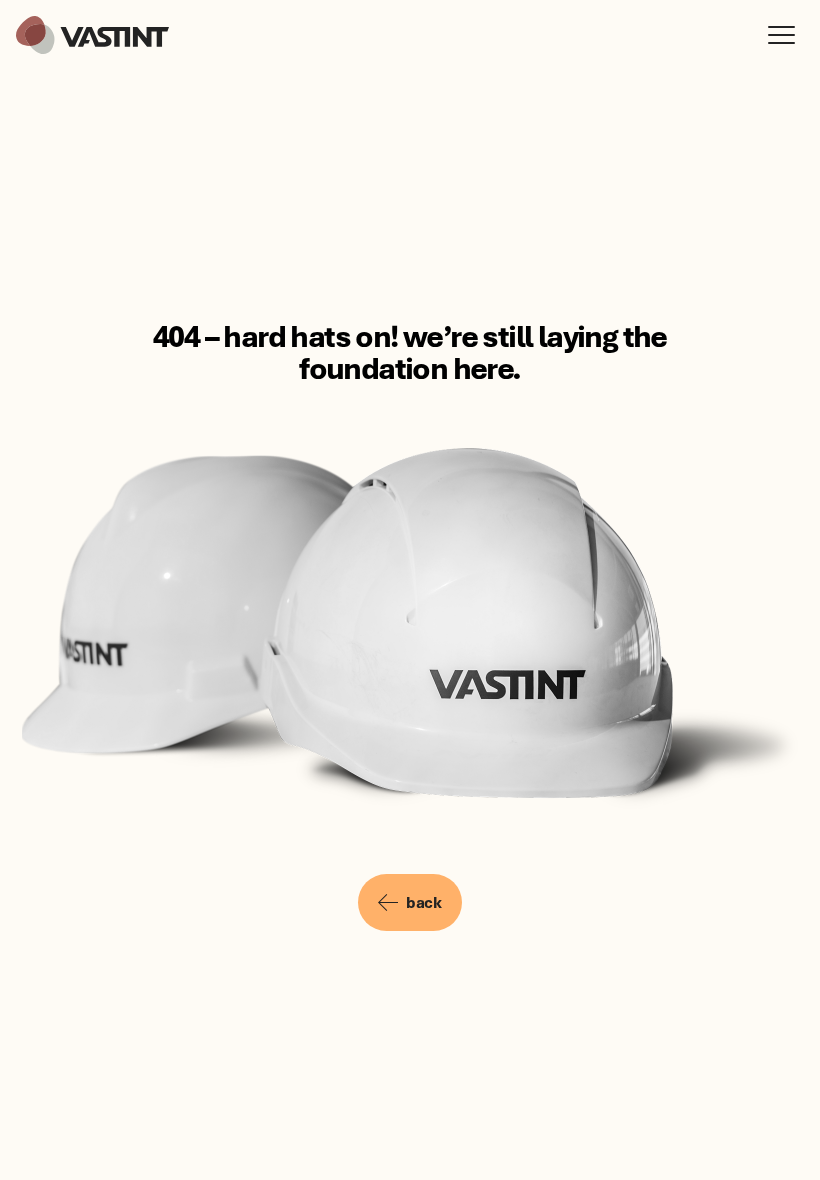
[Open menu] (786, 35)
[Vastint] (92, 35)
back (423, 902)
